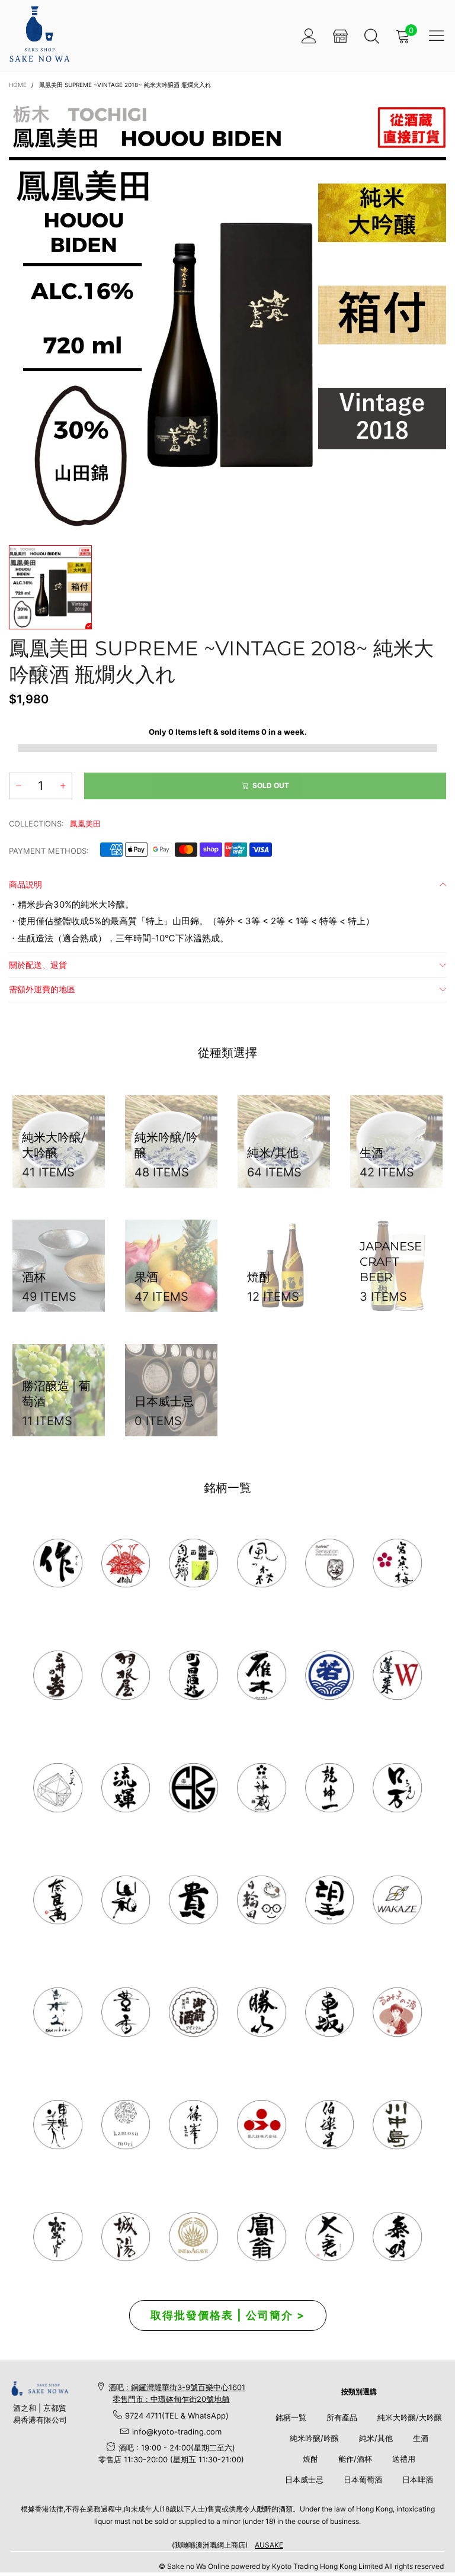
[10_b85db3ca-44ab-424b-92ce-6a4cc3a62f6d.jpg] (397, 1563)
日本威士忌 (304, 2479)
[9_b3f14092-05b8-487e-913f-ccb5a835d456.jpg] (330, 1675)
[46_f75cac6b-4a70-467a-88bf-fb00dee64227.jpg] (330, 1788)
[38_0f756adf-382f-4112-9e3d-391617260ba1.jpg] (126, 2012)
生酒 (421, 2438)
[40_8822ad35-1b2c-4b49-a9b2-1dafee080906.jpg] (193, 1900)
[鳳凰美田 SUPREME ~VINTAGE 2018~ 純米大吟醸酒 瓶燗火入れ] (227, 315)
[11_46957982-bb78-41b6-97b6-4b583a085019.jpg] (397, 1675)
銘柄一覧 (291, 2417)
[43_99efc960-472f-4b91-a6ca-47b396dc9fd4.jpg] (58, 1900)
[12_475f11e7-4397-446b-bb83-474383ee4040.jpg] (330, 2012)
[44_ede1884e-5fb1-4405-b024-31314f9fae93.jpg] (397, 1788)
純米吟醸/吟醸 (314, 2438)
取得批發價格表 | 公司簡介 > (228, 2315)
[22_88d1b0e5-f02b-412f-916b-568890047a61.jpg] (397, 2012)
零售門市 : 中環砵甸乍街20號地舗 (171, 2399)
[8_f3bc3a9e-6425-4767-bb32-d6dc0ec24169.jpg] (262, 1675)
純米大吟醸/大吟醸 (410, 2417)
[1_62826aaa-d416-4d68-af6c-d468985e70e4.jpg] (58, 1563)
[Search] (372, 36)
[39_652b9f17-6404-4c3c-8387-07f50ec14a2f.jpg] (397, 1900)
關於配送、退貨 (38, 965)
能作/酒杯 (355, 2459)
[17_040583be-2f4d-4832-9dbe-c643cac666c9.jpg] (126, 2237)
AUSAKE (269, 2545)
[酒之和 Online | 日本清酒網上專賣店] (39, 34)
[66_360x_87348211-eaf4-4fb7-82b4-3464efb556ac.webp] (397, 2237)
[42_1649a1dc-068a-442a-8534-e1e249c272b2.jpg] (262, 1788)
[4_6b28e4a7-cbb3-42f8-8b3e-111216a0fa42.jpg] (126, 1563)
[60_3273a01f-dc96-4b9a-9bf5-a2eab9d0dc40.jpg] (330, 1563)
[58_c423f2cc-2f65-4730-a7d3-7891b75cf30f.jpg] (126, 1788)
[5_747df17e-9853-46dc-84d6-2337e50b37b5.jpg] (330, 2125)
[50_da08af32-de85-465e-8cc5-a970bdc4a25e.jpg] (126, 2125)
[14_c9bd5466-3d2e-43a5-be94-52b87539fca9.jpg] (193, 2012)
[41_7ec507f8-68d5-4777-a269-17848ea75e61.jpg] (58, 2012)
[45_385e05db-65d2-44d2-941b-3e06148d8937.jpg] (126, 1900)
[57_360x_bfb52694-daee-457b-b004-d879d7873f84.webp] (58, 1788)
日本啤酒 (418, 2479)
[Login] (309, 36)
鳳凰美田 (85, 824)
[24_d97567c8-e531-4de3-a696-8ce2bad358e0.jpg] (262, 2237)
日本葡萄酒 (363, 2479)
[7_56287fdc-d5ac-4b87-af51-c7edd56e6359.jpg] (193, 1675)
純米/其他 (376, 2438)
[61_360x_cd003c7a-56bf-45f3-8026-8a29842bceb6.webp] (58, 2237)
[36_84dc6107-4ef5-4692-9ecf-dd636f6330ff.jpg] (193, 1563)
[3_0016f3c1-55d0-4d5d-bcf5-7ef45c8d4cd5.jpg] (126, 1675)
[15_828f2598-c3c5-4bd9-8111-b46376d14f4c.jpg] (262, 1900)
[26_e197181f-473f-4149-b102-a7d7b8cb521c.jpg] (262, 2125)
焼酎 (310, 2459)
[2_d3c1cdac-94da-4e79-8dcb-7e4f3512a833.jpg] (58, 1675)
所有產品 (342, 2417)
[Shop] (340, 36)
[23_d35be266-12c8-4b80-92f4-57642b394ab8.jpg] (262, 2012)
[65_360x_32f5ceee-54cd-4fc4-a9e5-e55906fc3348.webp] (330, 2237)
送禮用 (404, 2459)
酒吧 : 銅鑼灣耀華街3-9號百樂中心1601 (177, 2387)
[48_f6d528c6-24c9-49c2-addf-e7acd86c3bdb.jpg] (193, 1788)
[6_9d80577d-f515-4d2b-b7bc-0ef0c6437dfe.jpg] (193, 2125)
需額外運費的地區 (42, 989)
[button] (18, 786)
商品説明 (25, 884)
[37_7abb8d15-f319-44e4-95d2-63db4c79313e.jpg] (330, 1900)
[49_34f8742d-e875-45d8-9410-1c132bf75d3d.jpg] (58, 2125)
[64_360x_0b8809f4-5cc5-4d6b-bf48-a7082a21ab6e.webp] (193, 2237)
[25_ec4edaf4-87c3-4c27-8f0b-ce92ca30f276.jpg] (397, 2125)
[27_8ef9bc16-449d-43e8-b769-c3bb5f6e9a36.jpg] (262, 1563)
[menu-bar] (437, 36)
